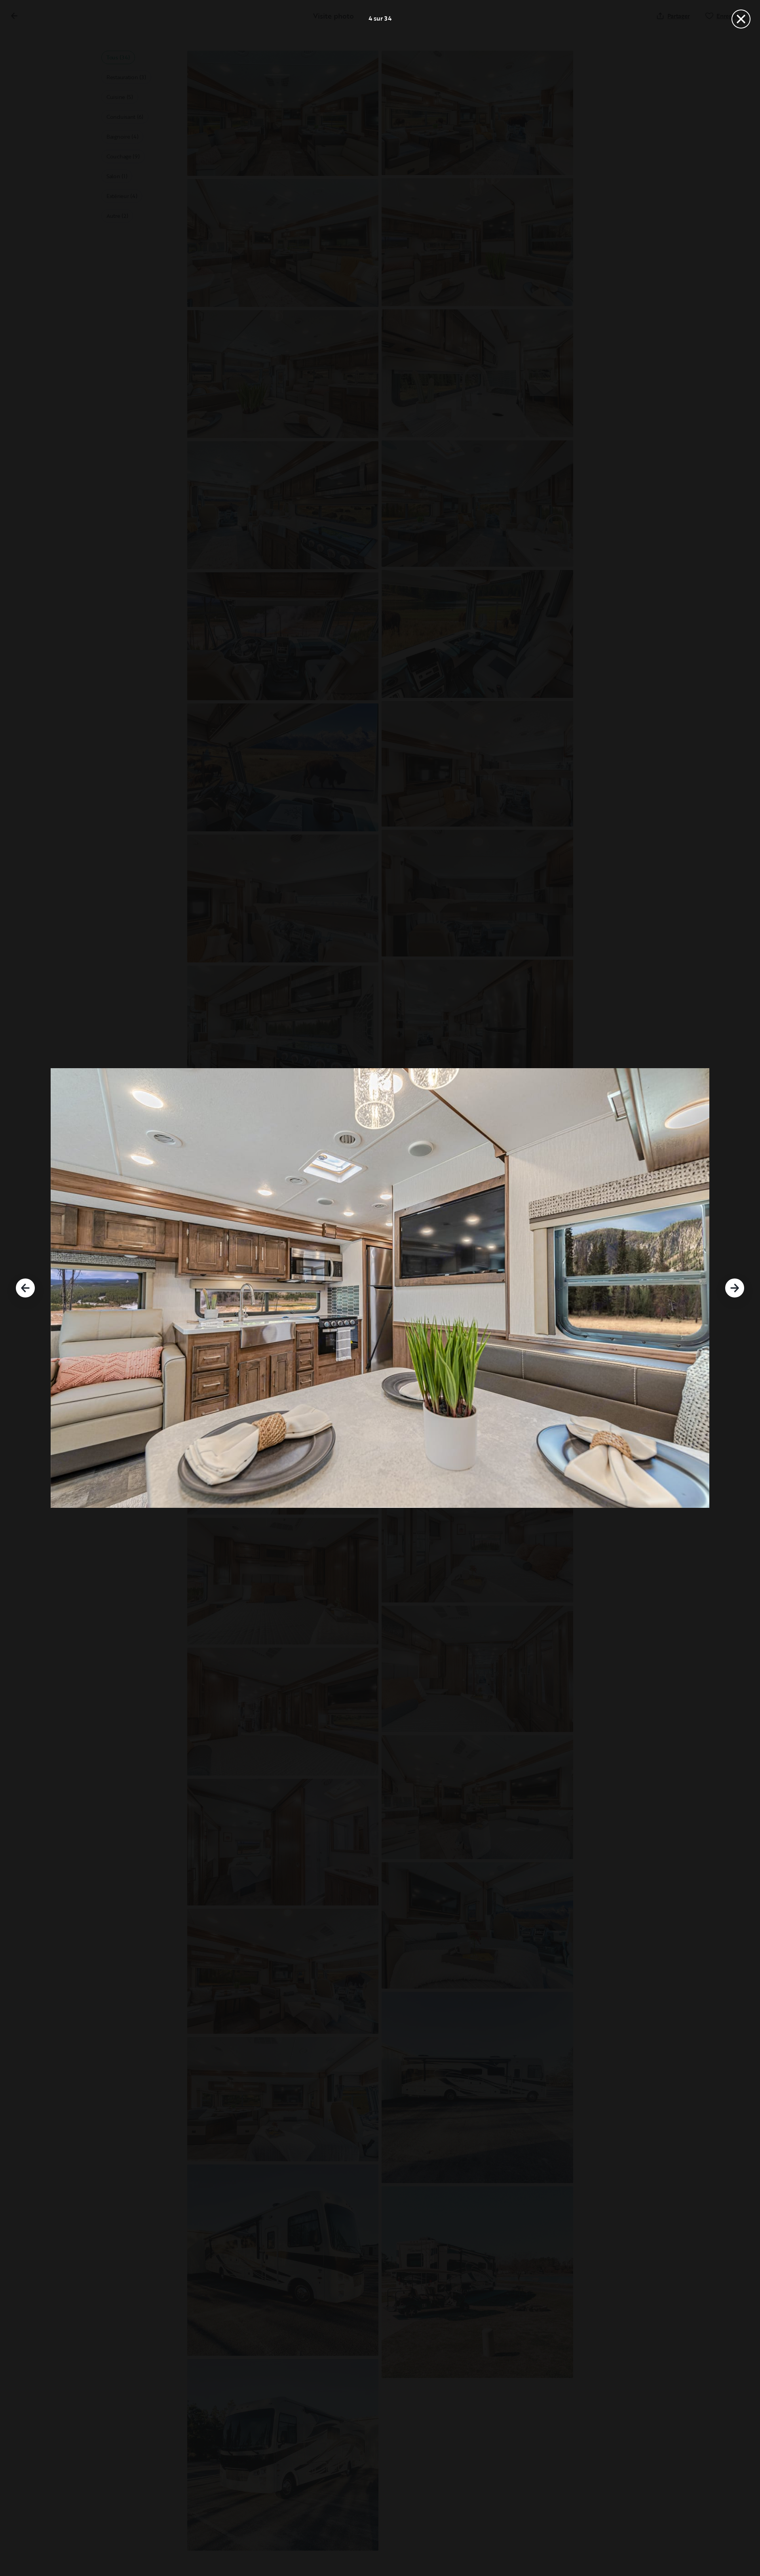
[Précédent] (25, 1288)
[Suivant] (735, 1288)
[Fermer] (741, 19)
